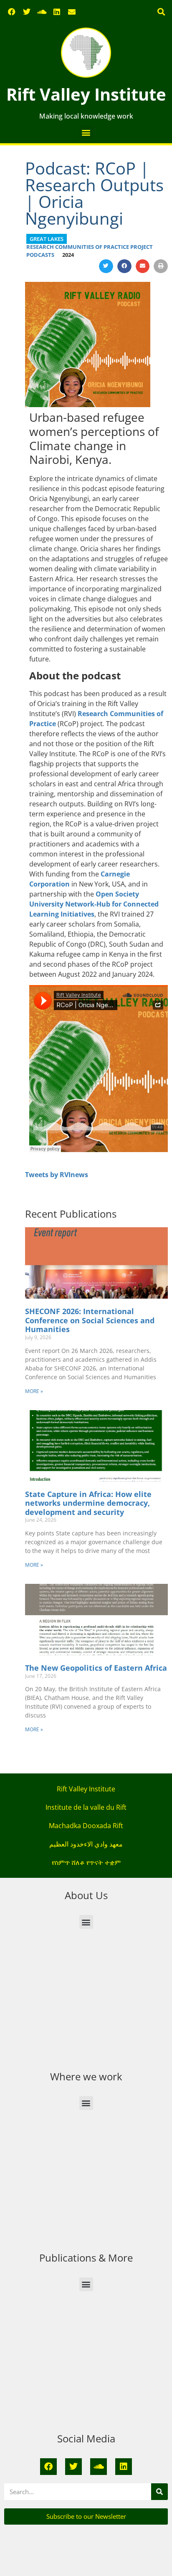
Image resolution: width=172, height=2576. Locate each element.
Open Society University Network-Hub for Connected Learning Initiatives (94, 904)
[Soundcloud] (42, 12)
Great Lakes (47, 239)
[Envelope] (72, 12)
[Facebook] (12, 12)
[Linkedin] (57, 12)
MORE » (34, 1391)
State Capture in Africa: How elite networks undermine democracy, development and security (88, 1503)
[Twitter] (27, 12)
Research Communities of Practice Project (90, 247)
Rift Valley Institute (86, 94)
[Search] (159, 2492)
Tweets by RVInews (57, 1175)
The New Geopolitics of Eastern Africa (96, 1668)
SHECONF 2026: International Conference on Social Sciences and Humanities (90, 1320)
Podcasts (40, 255)
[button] (161, 12)
